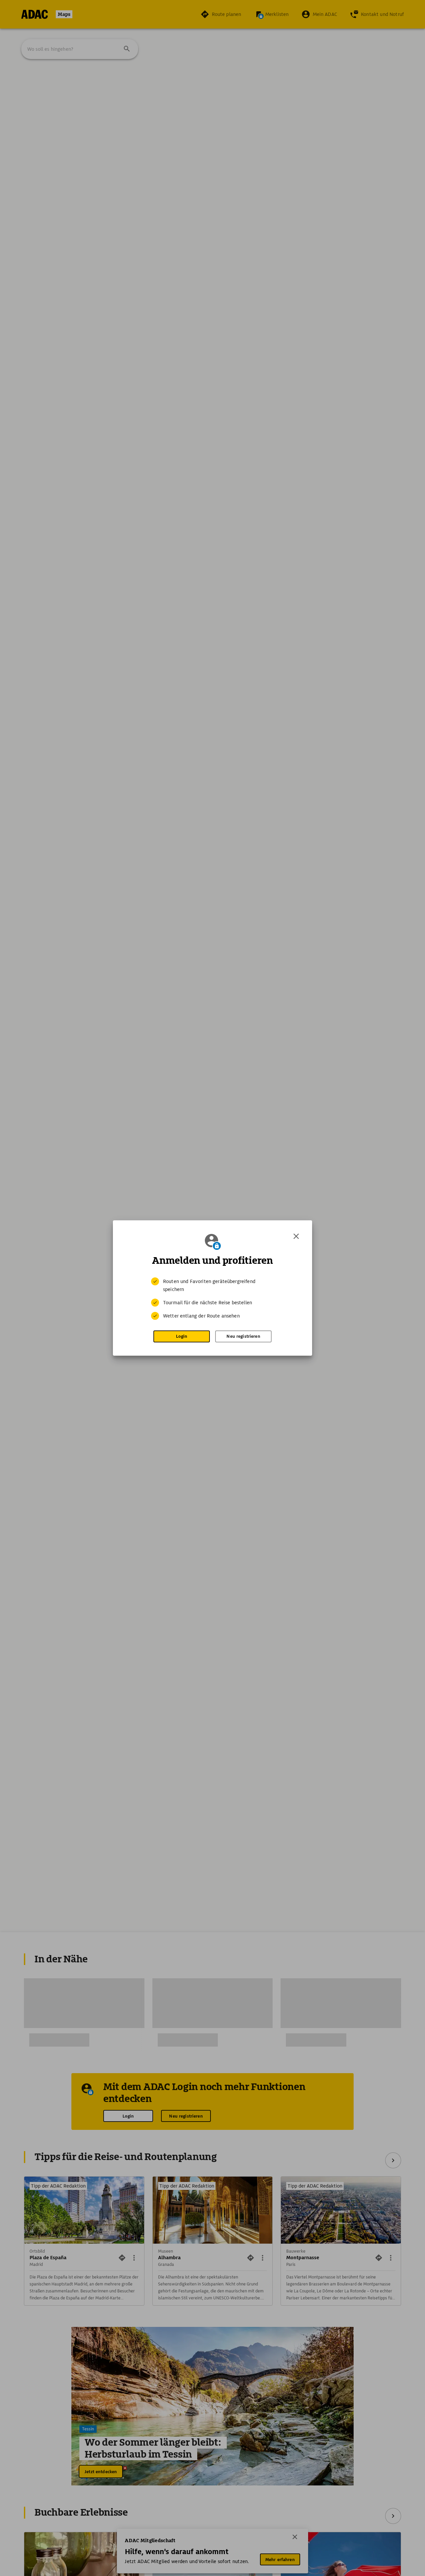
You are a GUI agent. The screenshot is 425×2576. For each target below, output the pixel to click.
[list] (212, 1299)
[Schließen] (296, 1236)
